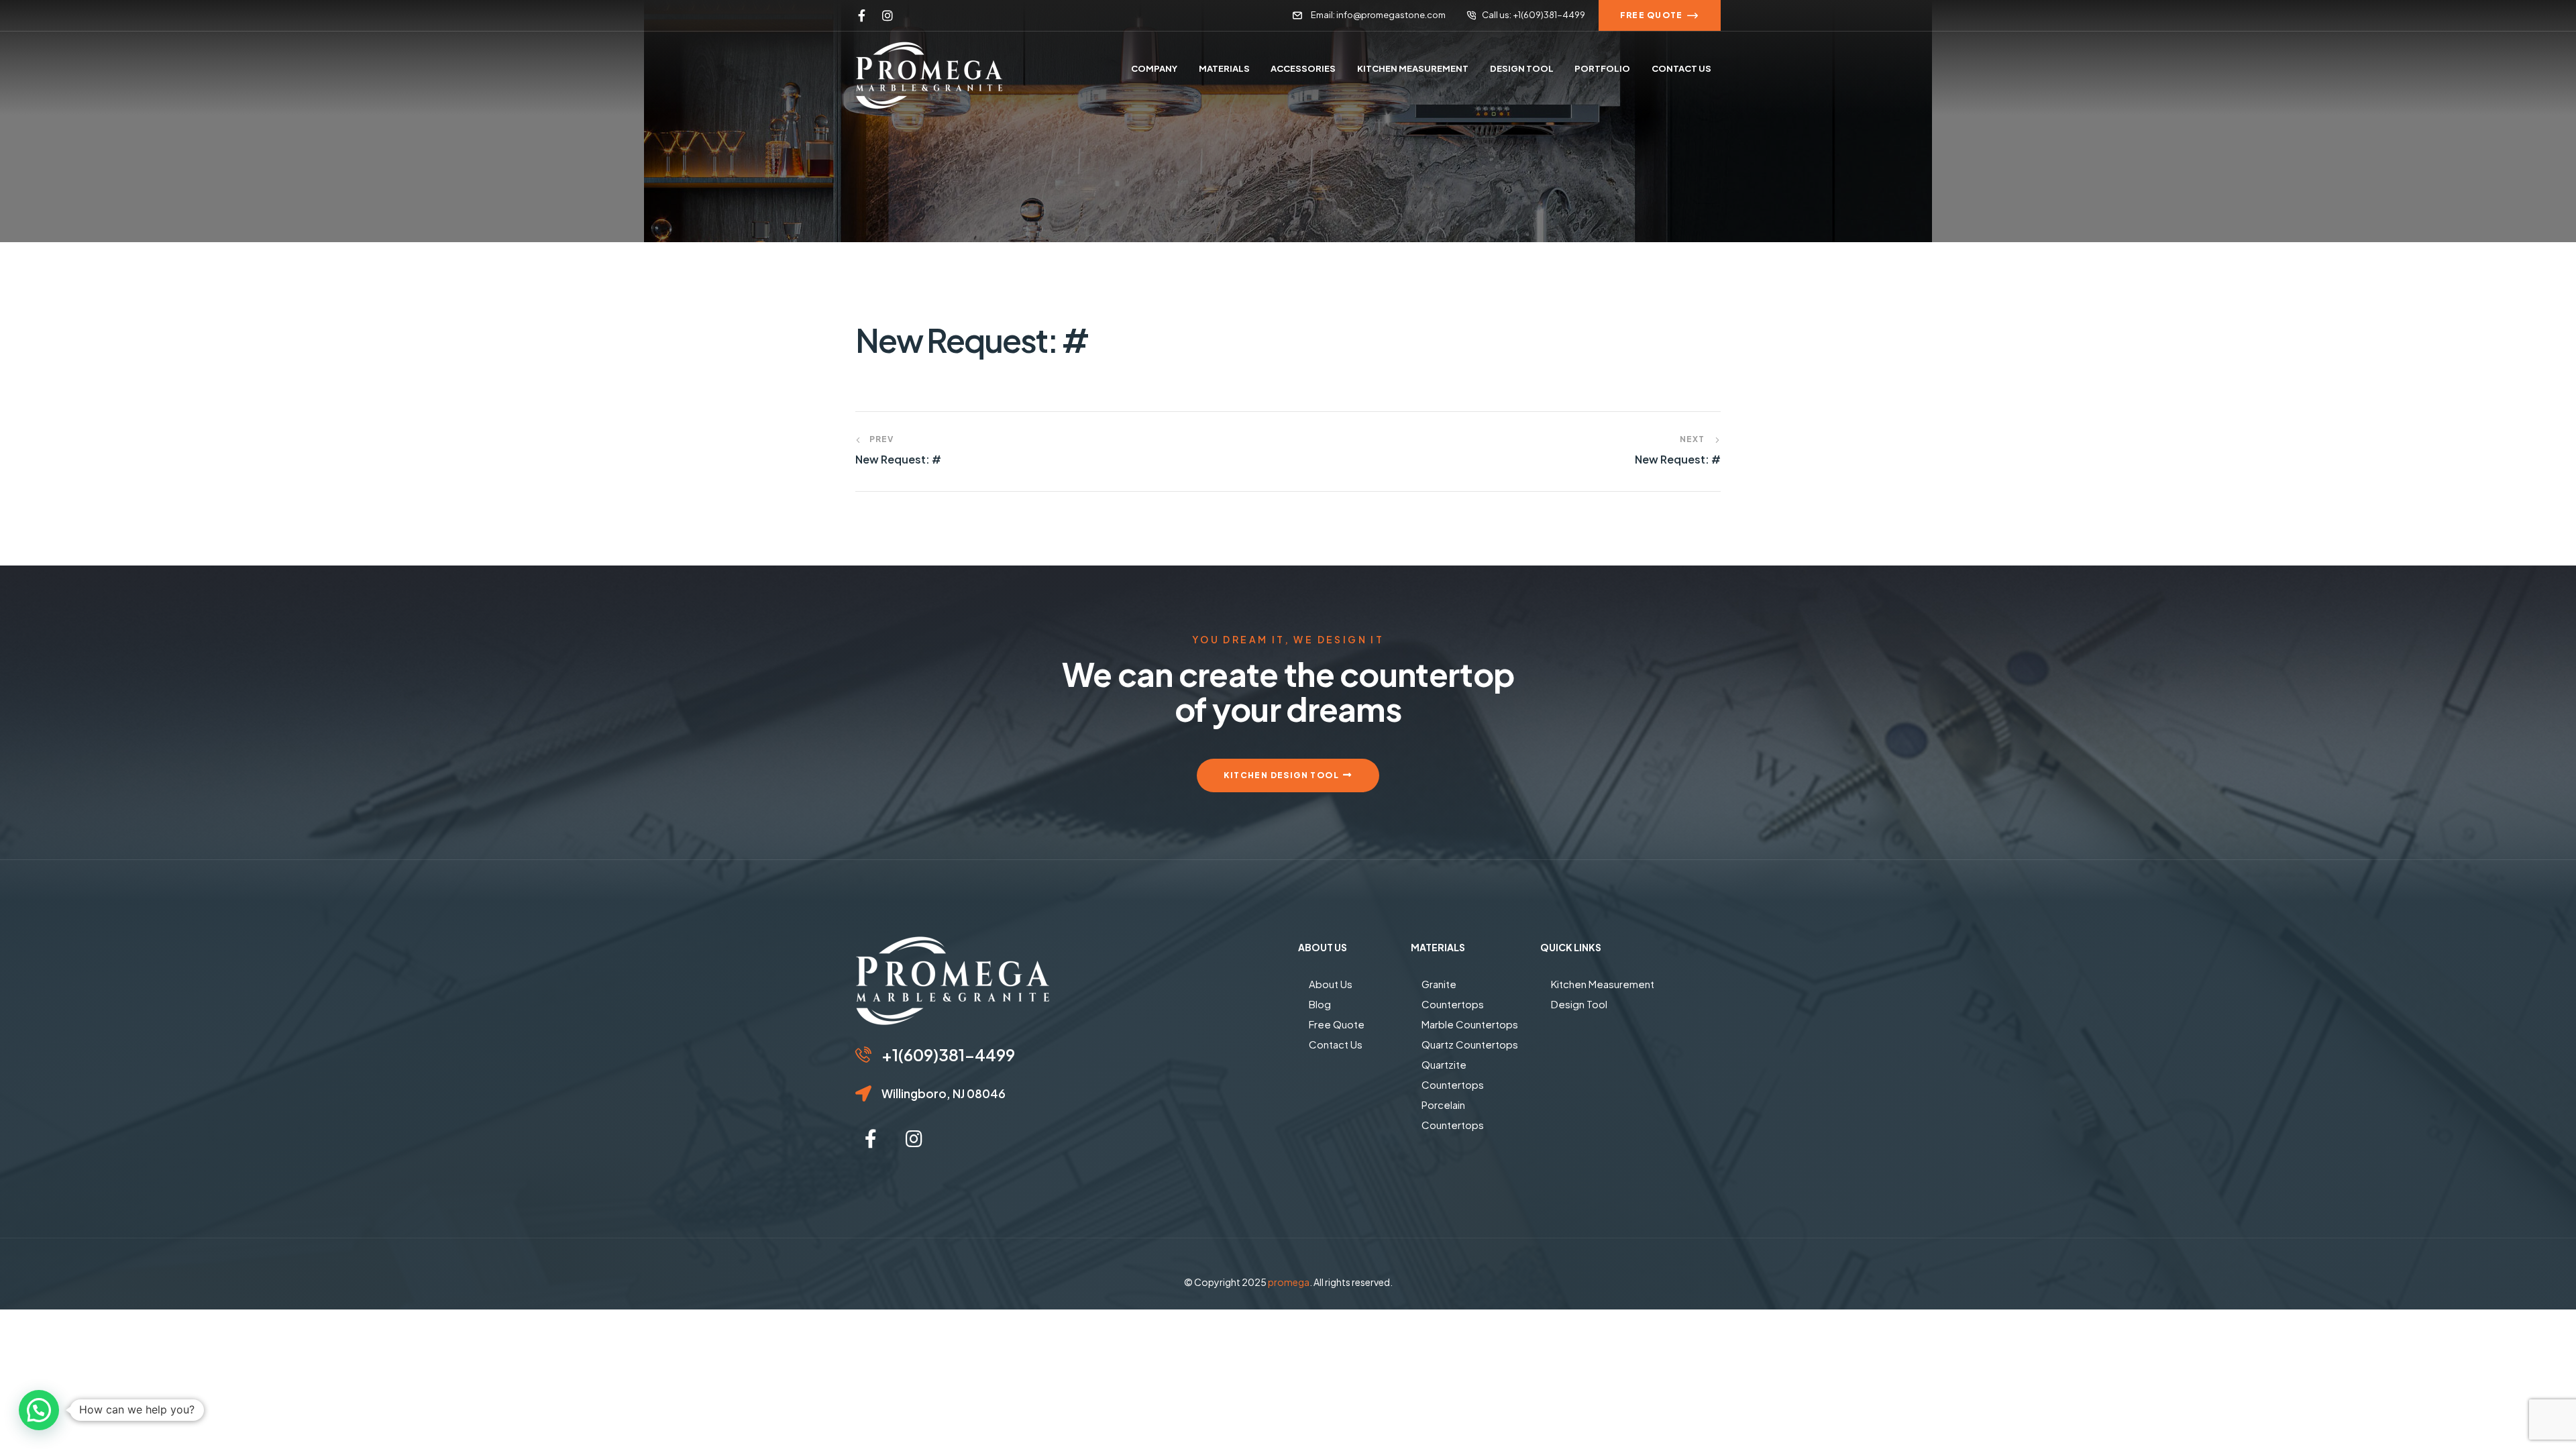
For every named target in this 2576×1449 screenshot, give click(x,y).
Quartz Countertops (1470, 1044)
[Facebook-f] (861, 15)
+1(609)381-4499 (948, 1055)
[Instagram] (888, 15)
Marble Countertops (1470, 1024)
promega (1289, 1282)
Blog (1320, 1004)
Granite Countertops (1453, 994)
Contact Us (1336, 1044)
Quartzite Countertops (1453, 1074)
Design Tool (1579, 1004)
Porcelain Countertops (1453, 1115)
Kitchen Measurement (1603, 984)
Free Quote (1337, 1024)
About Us (1331, 984)
